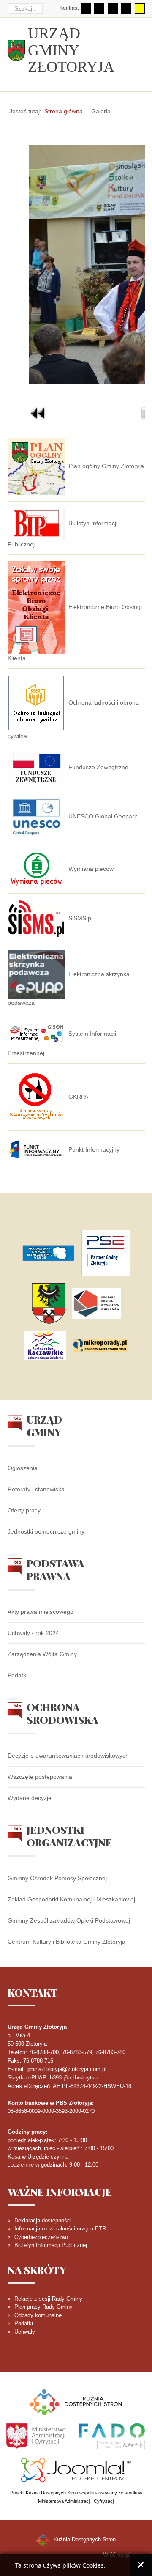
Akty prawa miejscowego (41, 1612)
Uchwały (25, 2332)
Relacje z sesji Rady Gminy (48, 2299)
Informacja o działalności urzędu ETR (60, 2229)
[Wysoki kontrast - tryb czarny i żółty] (126, 8)
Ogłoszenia (23, 1468)
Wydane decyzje (30, 1798)
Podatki (18, 1675)
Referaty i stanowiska (36, 1489)
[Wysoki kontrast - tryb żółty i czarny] (140, 8)
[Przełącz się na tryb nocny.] (99, 8)
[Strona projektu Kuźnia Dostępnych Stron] (76, 2402)
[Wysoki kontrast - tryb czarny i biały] (113, 8)
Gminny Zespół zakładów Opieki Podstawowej (69, 1920)
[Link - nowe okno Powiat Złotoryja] (49, 1303)
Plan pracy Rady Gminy (43, 2307)
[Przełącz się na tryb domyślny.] (86, 8)
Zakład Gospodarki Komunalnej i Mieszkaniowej (71, 1899)
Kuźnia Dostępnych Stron (84, 2539)
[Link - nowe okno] (48, 1253)
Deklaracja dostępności (43, 2221)
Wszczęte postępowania (40, 1777)
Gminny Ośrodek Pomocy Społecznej (57, 1878)
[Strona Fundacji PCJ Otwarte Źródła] (76, 2469)
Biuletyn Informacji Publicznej (51, 2245)
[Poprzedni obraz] (38, 413)
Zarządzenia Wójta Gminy (42, 1654)
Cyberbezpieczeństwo (41, 2237)
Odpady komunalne (38, 2315)
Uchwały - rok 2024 (33, 1633)
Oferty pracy (24, 1510)
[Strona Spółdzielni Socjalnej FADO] (111, 2435)
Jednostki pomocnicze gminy (46, 1531)
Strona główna (64, 111)
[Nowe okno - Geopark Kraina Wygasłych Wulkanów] (96, 1303)
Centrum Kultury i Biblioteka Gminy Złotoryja (66, 1942)
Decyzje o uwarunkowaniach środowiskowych (68, 1756)
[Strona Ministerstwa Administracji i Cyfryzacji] (37, 2435)
